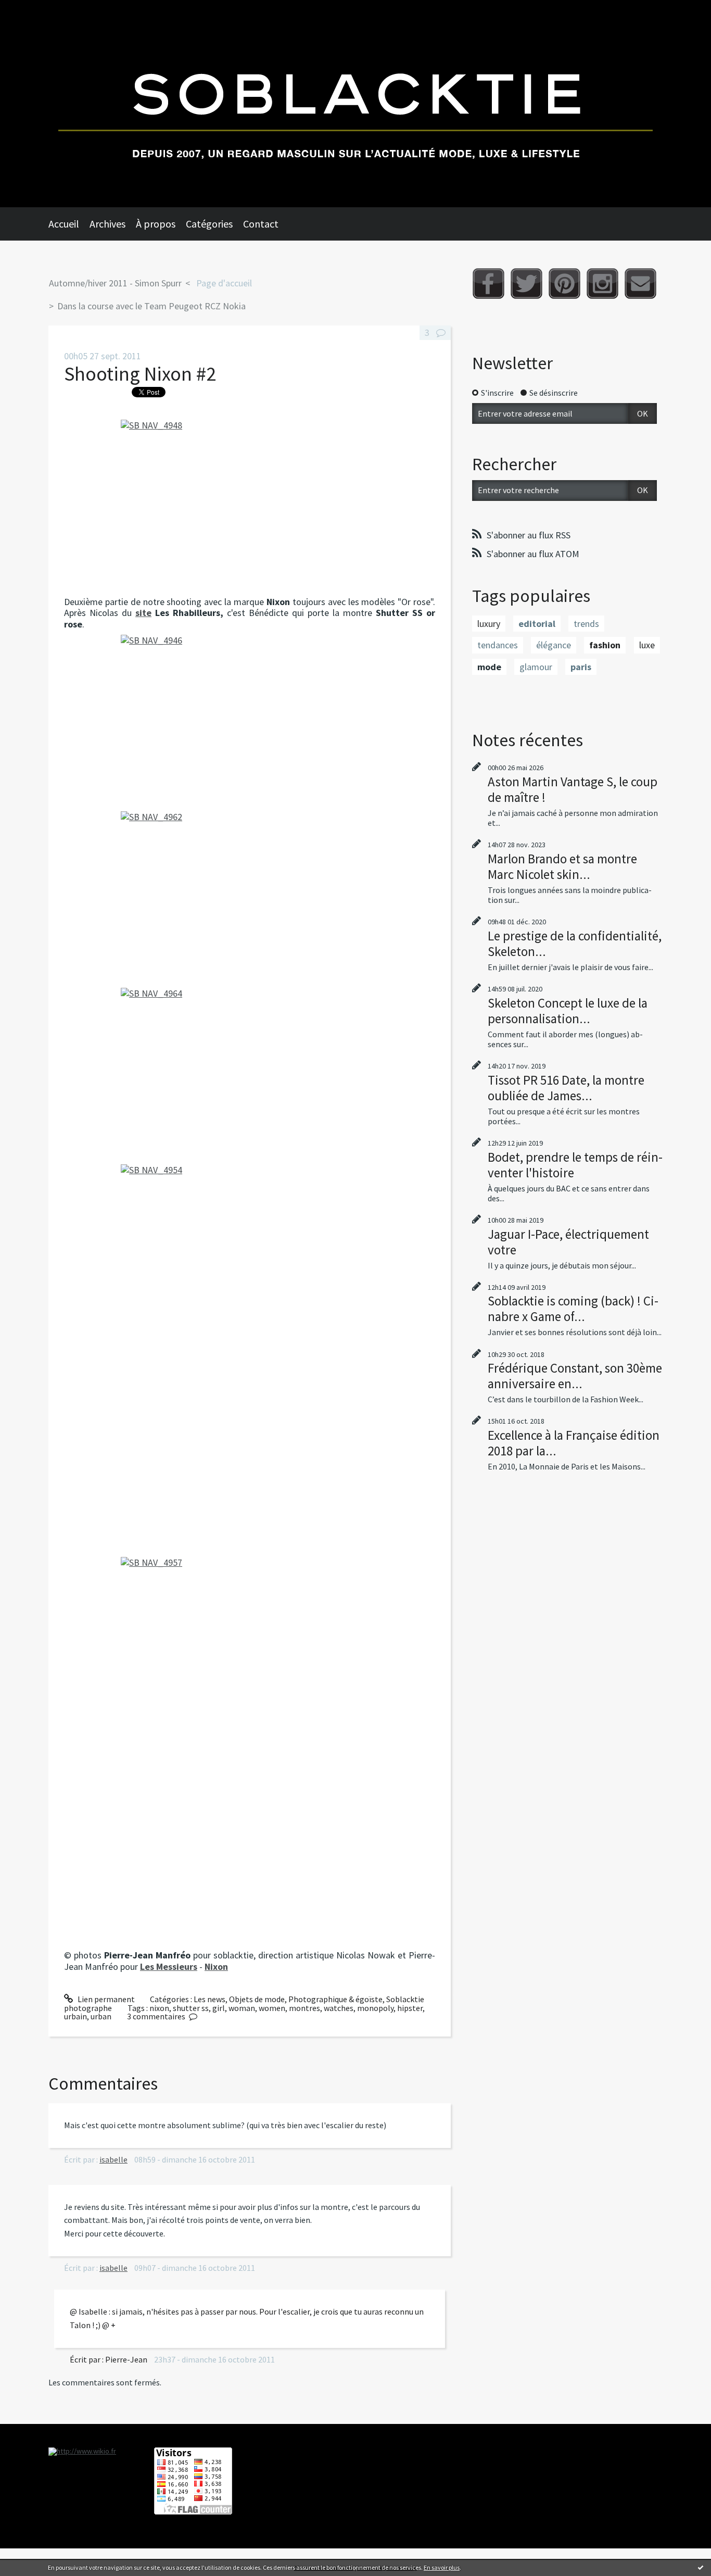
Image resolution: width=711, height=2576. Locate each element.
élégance (554, 645)
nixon (159, 2008)
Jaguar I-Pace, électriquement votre (568, 1242)
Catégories (209, 224)
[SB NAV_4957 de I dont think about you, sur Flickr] (250, 1751)
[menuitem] (69, 224)
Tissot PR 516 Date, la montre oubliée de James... (566, 1088)
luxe (647, 645)
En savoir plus (442, 2567)
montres (304, 2008)
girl (219, 2008)
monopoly (375, 2008)
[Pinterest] (564, 284)
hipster (410, 2008)
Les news (210, 1999)
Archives (107, 224)
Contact (261, 224)
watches (339, 2008)
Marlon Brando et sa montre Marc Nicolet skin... (562, 866)
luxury (489, 624)
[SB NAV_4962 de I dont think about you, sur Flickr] (250, 897)
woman (242, 2008)
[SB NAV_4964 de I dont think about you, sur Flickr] (250, 1073)
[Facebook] (488, 284)
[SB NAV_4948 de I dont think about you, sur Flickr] (250, 505)
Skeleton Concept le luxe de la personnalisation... (568, 1011)
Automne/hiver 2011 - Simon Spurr (115, 283)
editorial (537, 624)
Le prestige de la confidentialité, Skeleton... (575, 944)
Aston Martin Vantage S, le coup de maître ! (573, 789)
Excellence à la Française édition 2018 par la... (574, 1443)
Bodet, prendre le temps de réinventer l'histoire (575, 1165)
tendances (498, 645)
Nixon (216, 1966)
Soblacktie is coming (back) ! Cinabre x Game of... (573, 1309)
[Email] (640, 284)
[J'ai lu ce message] (701, 2567)
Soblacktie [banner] (355, 104)
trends (586, 624)
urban (101, 2016)
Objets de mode (257, 1999)
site (143, 613)
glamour (536, 667)
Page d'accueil (224, 283)
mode (489, 667)
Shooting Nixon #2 (140, 374)
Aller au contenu (34, 9)
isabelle (113, 2159)
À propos (156, 224)
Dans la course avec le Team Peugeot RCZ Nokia (151, 306)
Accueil (64, 224)
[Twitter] (526, 284)
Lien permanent (105, 1999)
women (272, 2008)
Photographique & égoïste (335, 1999)
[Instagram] (602, 284)
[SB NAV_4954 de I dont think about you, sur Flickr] (250, 1358)
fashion (605, 645)
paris (581, 667)
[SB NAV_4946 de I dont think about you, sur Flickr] (250, 720)
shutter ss (191, 2008)
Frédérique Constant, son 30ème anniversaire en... (575, 1376)
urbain (75, 2016)
